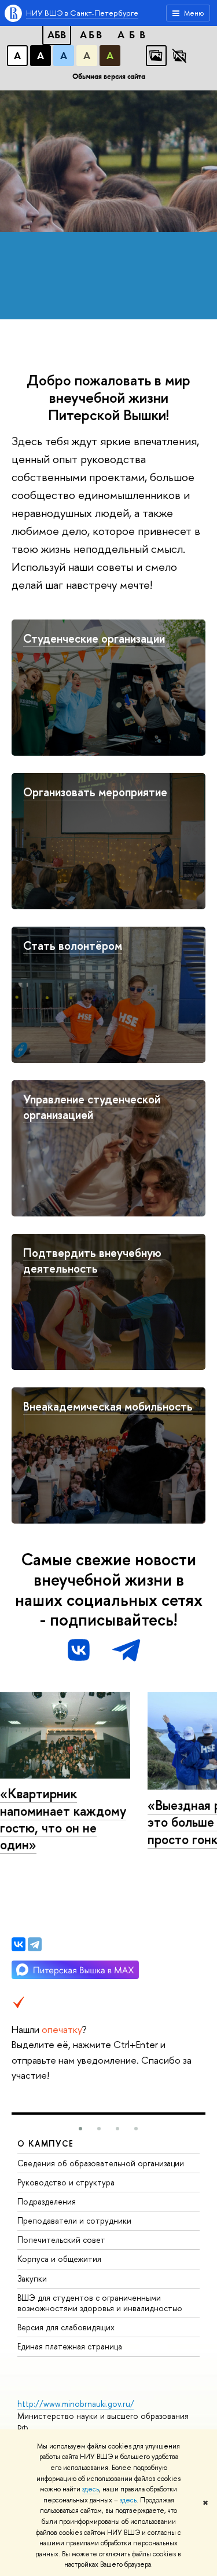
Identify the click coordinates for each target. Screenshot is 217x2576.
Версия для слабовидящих (66, 2327)
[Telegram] (35, 1944)
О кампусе (46, 2143)
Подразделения (47, 2201)
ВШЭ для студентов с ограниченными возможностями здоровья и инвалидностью (100, 2303)
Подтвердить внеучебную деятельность (92, 1260)
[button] (80, 2129)
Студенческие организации (94, 638)
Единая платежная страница (70, 2346)
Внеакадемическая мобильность (108, 1406)
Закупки (32, 2278)
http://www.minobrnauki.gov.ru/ (76, 2404)
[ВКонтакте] (19, 1944)
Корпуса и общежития (59, 2259)
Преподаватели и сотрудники (74, 2220)
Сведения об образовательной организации (101, 2163)
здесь (91, 2489)
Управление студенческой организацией (92, 1107)
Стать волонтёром (73, 945)
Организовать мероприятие (95, 792)
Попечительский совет (61, 2240)
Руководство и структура (66, 2182)
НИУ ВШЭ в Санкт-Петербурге (82, 13)
